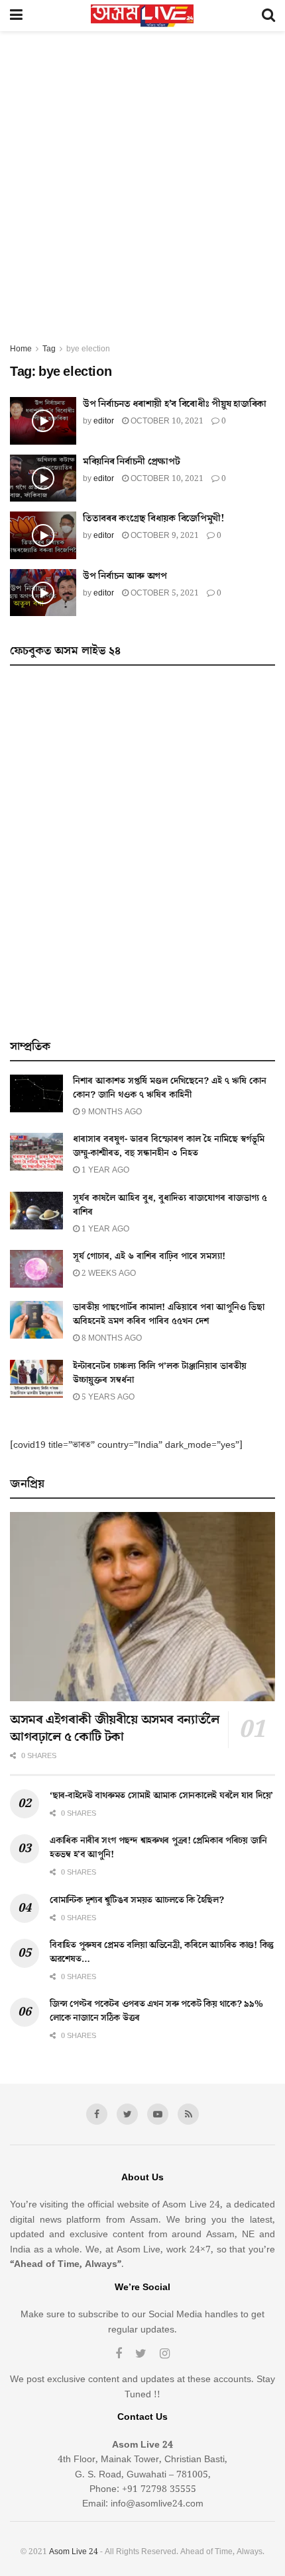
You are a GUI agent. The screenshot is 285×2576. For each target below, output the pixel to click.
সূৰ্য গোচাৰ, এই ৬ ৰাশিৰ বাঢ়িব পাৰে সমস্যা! (149, 1257)
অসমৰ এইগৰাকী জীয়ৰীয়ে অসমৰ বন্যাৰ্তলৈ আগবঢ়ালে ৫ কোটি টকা (115, 1728)
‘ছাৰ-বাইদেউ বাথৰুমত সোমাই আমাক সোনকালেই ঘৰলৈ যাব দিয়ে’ (161, 1796)
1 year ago (104, 1170)
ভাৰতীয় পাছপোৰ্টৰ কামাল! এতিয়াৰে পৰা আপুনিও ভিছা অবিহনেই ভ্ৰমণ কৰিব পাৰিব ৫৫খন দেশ (169, 1314)
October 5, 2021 (164, 593)
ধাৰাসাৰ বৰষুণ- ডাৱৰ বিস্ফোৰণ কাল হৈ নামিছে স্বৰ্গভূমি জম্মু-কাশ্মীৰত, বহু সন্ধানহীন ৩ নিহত (169, 1146)
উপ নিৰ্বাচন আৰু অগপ (125, 576)
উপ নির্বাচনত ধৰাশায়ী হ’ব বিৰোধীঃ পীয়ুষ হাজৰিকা (175, 404)
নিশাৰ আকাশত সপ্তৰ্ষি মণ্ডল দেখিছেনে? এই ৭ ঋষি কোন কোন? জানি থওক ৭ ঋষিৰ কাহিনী (170, 1088)
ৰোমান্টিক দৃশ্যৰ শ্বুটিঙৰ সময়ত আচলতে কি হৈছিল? (137, 1900)
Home (21, 349)
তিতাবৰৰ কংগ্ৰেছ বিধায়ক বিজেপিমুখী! (154, 518)
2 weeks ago (108, 1273)
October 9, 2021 (164, 536)
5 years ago (107, 1397)
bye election (88, 349)
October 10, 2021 (166, 421)
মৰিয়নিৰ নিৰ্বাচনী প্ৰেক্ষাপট (132, 462)
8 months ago (111, 1338)
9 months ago (111, 1112)
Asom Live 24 (74, 2552)
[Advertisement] (142, 193)
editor (104, 421)
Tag (49, 349)
